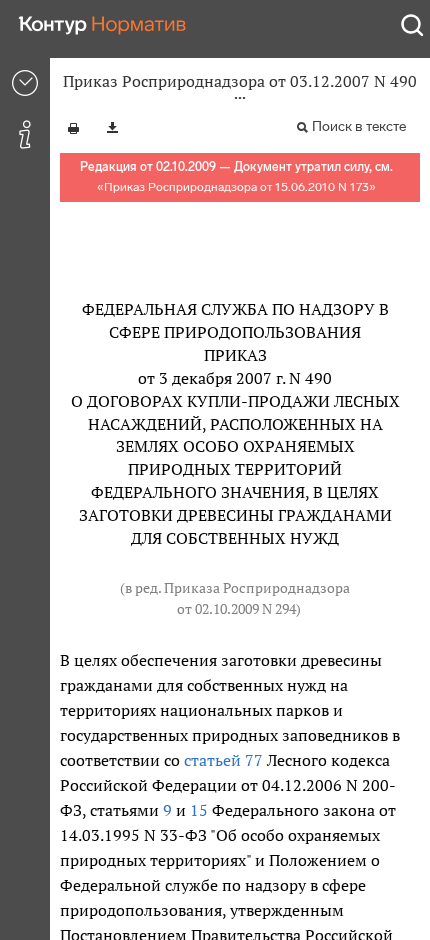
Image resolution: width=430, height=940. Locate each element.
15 (199, 810)
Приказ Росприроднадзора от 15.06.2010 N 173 (236, 187)
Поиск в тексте (359, 126)
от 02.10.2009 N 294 (236, 609)
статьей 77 (223, 760)
